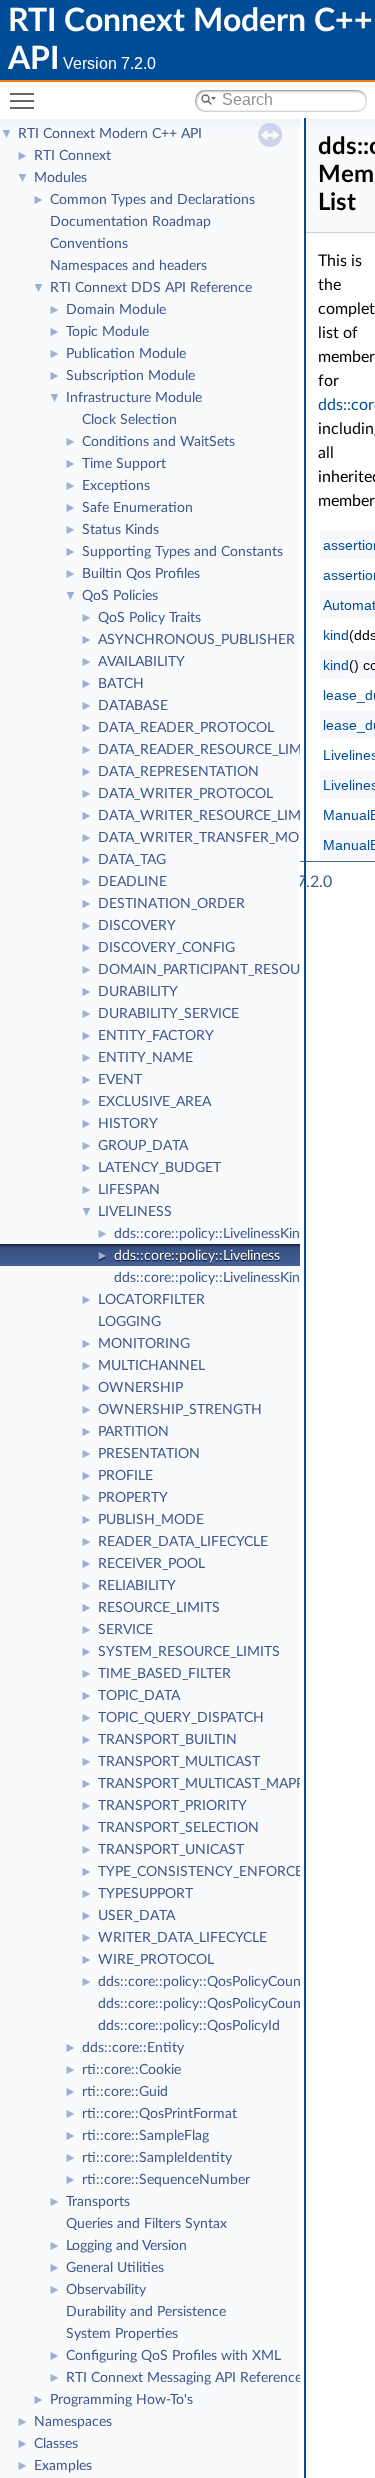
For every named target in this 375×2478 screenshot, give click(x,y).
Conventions (89, 244)
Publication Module (126, 354)
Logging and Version (126, 2246)
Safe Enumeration (137, 508)
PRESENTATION (149, 1454)
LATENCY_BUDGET (159, 1168)
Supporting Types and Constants (182, 552)
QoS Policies (120, 596)
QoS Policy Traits (149, 618)
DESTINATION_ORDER (171, 904)
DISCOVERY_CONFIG (166, 948)
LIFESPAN (129, 1190)
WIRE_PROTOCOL (156, 1960)
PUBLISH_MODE (151, 1520)
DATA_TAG (132, 860)
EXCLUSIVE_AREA (154, 1102)
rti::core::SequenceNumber (166, 2180)
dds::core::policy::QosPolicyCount (202, 1982)
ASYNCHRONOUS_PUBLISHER (196, 640)
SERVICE (125, 1630)
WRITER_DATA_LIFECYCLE (182, 1938)
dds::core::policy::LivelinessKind (211, 1278)
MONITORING (144, 1344)
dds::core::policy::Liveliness (197, 1256)
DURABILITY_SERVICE (168, 1014)
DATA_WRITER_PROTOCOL (185, 794)
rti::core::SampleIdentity (157, 2158)
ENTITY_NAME (145, 1058)
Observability (106, 2290)
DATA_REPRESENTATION (178, 772)
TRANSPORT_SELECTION (178, 1828)
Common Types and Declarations (152, 200)
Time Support (124, 464)
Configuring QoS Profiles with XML (173, 2356)
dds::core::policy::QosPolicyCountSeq (213, 2004)
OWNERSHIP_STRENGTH (180, 1410)
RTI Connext (72, 156)
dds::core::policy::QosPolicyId (189, 2026)
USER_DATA (136, 1916)
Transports (98, 2202)
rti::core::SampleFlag (145, 2136)
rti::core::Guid (125, 2092)
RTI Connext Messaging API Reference (184, 2378)
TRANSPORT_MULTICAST (179, 1762)
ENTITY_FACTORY (156, 1036)
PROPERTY (133, 1498)
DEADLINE (132, 882)
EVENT (120, 1080)
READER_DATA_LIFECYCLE (183, 1542)
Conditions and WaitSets (158, 442)
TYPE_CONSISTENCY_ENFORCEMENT (220, 1872)
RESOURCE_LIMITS (159, 1608)
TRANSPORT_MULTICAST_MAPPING (213, 1784)
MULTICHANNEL (151, 1366)
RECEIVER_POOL (151, 1564)
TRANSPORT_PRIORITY (172, 1806)
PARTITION (133, 1432)
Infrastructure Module (134, 398)
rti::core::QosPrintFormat (159, 2114)
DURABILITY (138, 992)
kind (336, 635)
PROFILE (125, 1476)
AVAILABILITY (141, 662)
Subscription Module (130, 376)
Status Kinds (120, 530)
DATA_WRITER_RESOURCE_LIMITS (209, 816)
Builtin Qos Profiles (141, 574)
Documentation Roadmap (130, 222)
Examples (63, 2466)
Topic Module (107, 332)
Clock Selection (129, 420)
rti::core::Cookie (131, 2070)
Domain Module (116, 310)
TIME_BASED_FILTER (164, 1674)
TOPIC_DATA (139, 1696)
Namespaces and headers (128, 266)
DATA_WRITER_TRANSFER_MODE (208, 838)
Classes (56, 2444)
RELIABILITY (137, 1586)
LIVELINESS (135, 1212)
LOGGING (129, 1322)
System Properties (122, 2334)
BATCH (121, 684)
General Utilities (115, 2268)
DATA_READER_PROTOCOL (186, 728)
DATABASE (133, 706)
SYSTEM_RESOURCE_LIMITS (189, 1652)
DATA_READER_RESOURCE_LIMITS (210, 750)
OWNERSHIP (140, 1388)
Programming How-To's (121, 2400)
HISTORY (128, 1124)
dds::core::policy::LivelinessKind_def (224, 1234)
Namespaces (73, 2422)
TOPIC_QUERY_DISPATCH (181, 1718)
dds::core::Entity (133, 2048)
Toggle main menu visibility (26, 100)
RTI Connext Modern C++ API (110, 134)
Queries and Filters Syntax (146, 2224)
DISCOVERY (137, 926)
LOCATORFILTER (151, 1300)
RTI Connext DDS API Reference (151, 288)
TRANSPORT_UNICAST (171, 1850)
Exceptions (116, 486)
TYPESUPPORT (145, 1894)
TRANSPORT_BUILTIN (167, 1740)
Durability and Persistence (146, 2312)
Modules (60, 178)
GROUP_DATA (143, 1146)
